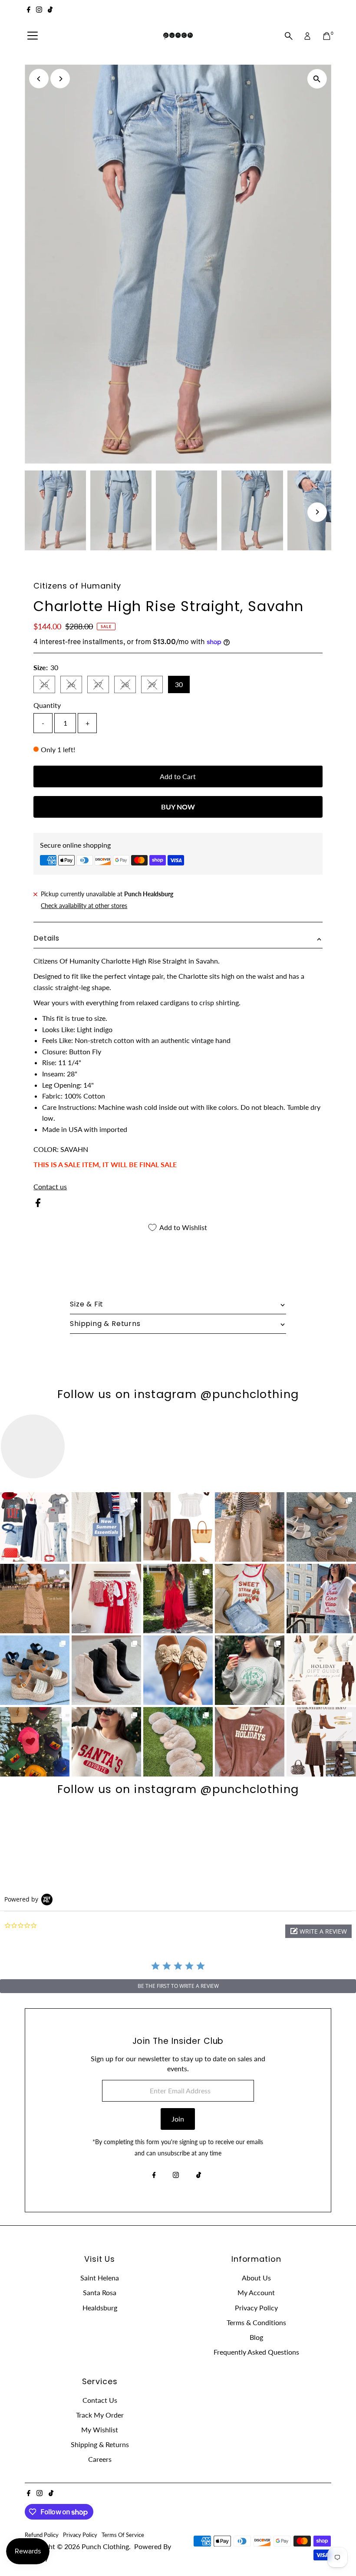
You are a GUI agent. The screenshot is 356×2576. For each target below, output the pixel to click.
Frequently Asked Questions (256, 2352)
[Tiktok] (50, 10)
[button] (318, 1931)
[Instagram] (39, 10)
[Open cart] (327, 36)
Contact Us (100, 2400)
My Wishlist (100, 2430)
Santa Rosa (100, 2292)
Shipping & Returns (100, 2444)
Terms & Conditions (256, 2322)
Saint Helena (100, 2278)
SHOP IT (35, 1527)
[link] (35, 1527)
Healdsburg (100, 2308)
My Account (256, 2292)
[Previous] (39, 79)
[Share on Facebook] (38, 1204)
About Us (256, 2278)
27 (102, 686)
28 (129, 686)
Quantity (47, 705)
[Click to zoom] (317, 79)
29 (155, 686)
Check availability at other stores (84, 906)
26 (75, 686)
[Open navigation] (33, 36)
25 (48, 686)
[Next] (60, 79)
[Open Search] (289, 36)
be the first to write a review (178, 1986)
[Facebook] (29, 10)
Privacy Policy (256, 2308)
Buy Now (178, 807)
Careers (100, 2459)
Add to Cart (178, 776)
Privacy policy (80, 2535)
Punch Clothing (105, 2546)
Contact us (50, 1187)
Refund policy (42, 2535)
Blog (256, 2337)
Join (178, 2119)
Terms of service (123, 2535)
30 (179, 684)
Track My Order (100, 2415)
